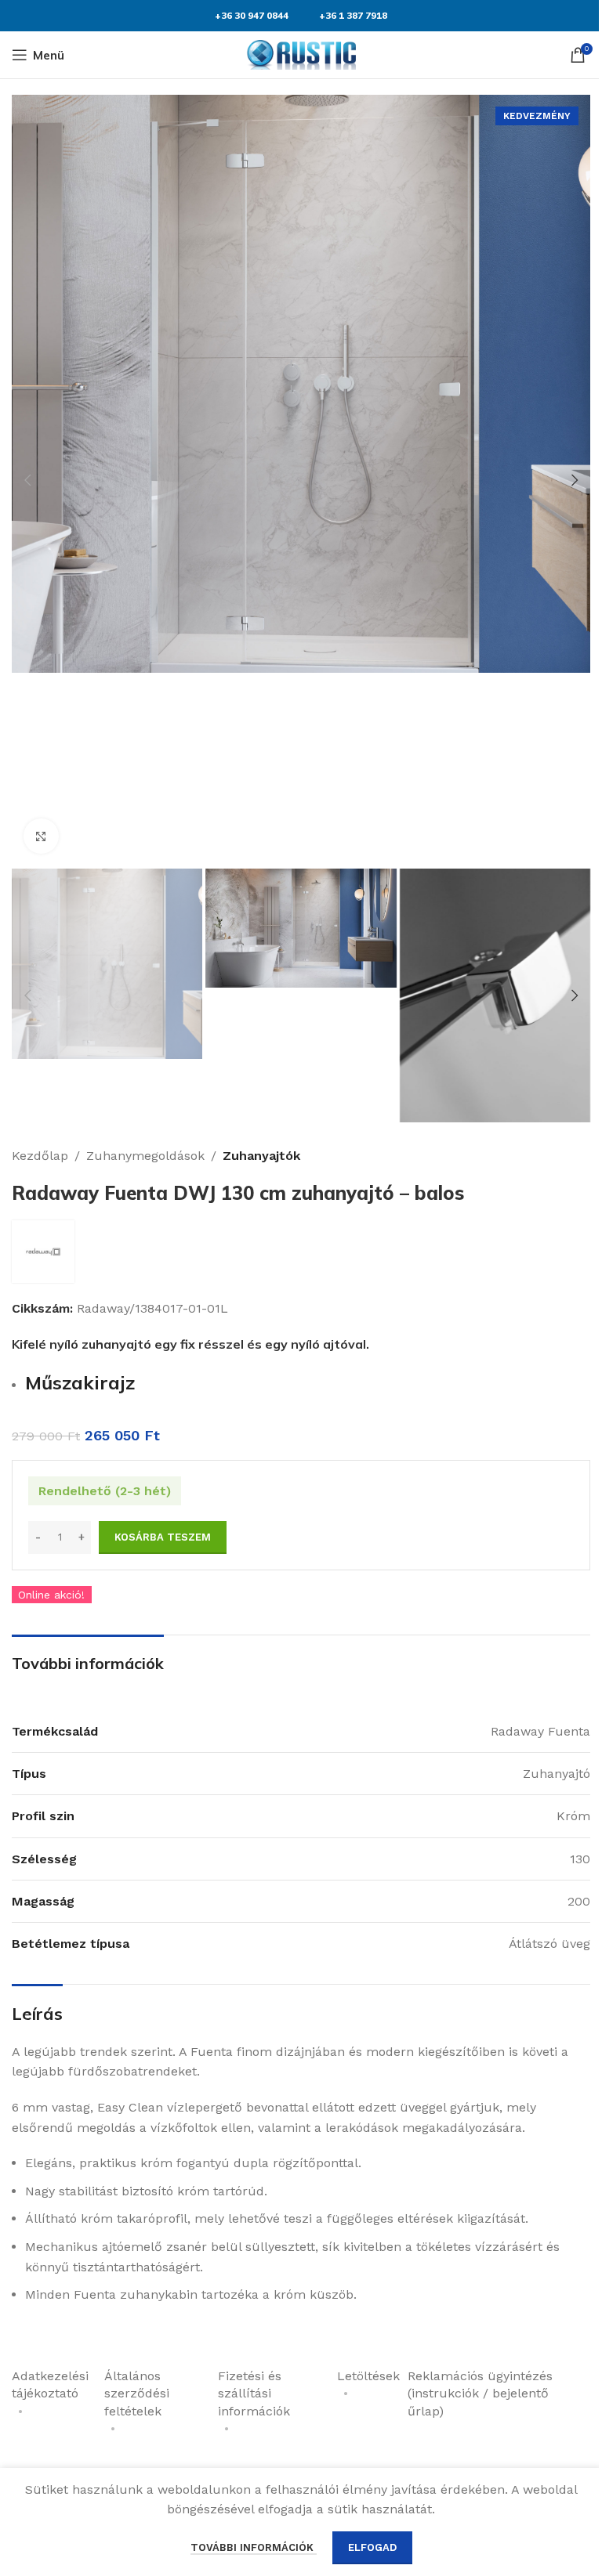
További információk (254, 2547)
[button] (27, 480)
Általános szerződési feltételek (137, 2394)
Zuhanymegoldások (145, 1156)
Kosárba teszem (163, 1537)
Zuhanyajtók (261, 1156)
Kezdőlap (40, 1156)
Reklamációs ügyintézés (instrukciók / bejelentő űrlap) (480, 2394)
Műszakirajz (80, 1382)
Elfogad (372, 2547)
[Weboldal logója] (301, 54)
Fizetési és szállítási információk (254, 2394)
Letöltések (368, 2376)
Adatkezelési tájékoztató (50, 2385)
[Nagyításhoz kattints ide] (41, 836)
